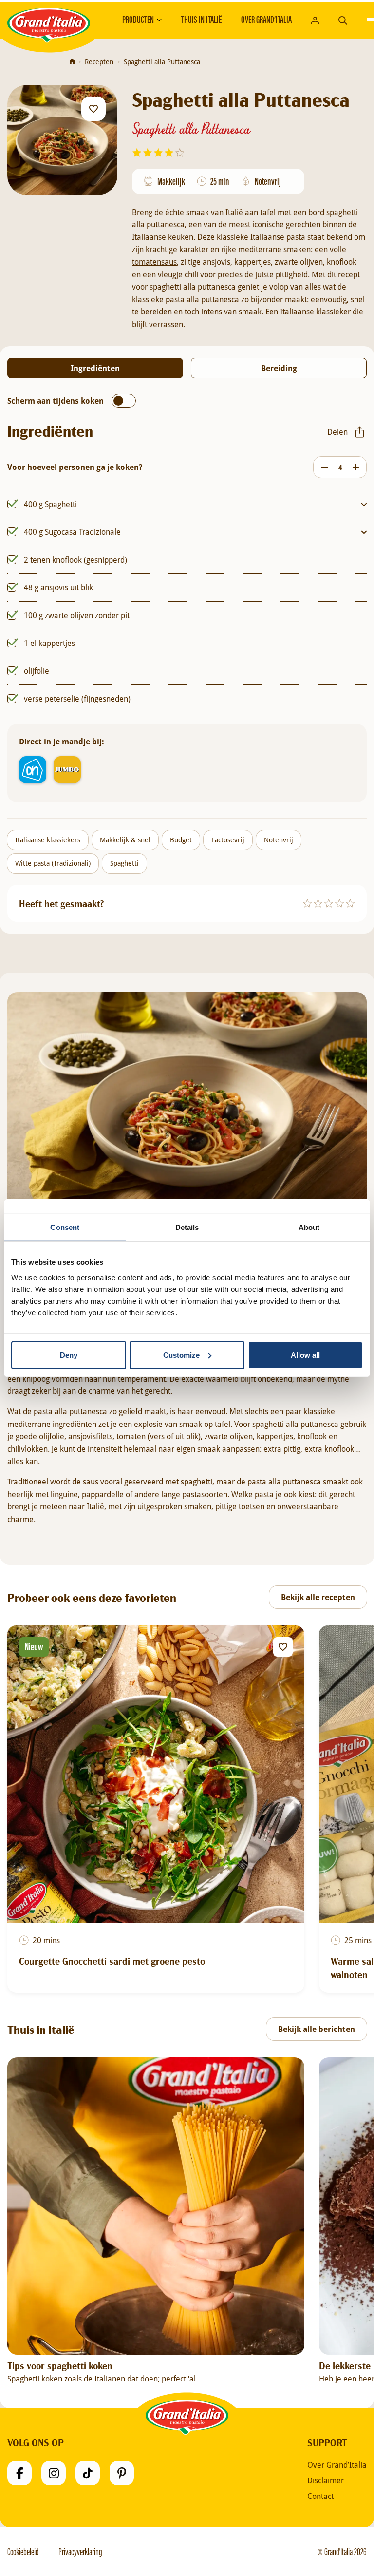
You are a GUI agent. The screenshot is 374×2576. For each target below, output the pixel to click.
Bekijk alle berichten (317, 2029)
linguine (64, 1494)
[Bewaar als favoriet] (93, 109)
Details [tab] (187, 1227)
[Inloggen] (315, 20)
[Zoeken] (343, 19)
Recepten (99, 62)
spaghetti (196, 1481)
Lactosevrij (228, 840)
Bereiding (279, 368)
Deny (69, 1355)
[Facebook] (19, 2473)
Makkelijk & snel (125, 840)
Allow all (305, 1355)
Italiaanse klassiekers (48, 840)
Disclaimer (326, 2480)
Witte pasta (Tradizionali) (53, 863)
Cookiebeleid (23, 2552)
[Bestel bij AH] (33, 770)
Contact (320, 2496)
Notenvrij (279, 840)
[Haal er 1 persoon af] (322, 467)
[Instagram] (54, 2473)
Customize (181, 1355)
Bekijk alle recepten (318, 1597)
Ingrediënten (95, 368)
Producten (138, 20)
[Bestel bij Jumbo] (67, 770)
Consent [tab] (65, 1227)
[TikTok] (88, 2473)
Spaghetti (124, 863)
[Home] (72, 62)
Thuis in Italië (201, 20)
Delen (337, 432)
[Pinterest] (122, 2473)
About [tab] (309, 1227)
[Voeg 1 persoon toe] (358, 467)
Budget (181, 840)
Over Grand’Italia (266, 20)
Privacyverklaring (80, 2552)
